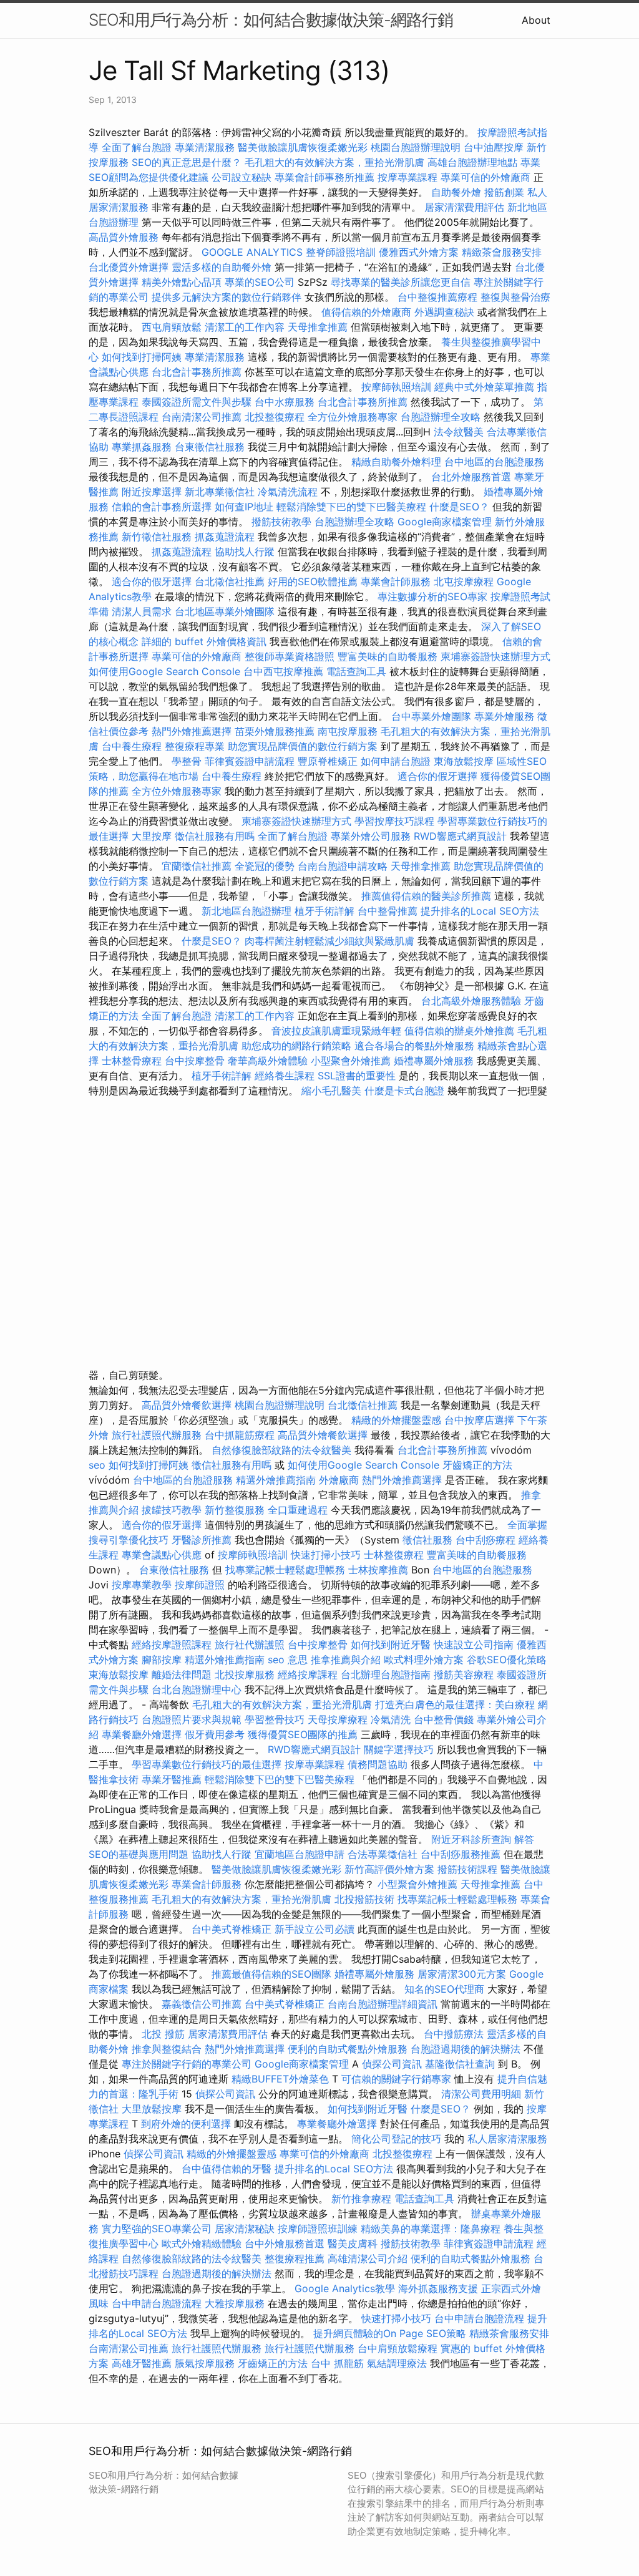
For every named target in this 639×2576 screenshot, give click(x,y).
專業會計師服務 (396, 581)
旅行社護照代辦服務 (157, 1435)
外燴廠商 (339, 1480)
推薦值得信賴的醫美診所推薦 (426, 896)
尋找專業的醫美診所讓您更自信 (401, 282)
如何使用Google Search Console (164, 671)
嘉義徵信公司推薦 (202, 2004)
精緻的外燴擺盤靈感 (396, 1420)
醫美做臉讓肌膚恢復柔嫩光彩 (303, 147)
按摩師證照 (200, 1585)
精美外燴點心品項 (183, 282)
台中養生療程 (133, 746)
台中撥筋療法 (454, 2034)
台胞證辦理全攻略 (441, 417)
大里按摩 (152, 836)
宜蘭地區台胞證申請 (300, 1854)
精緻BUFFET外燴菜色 (282, 2079)
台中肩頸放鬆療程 (399, 2348)
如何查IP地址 (244, 507)
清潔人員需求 (142, 611)
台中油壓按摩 (495, 147)
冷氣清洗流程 (288, 492)
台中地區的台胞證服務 (494, 462)
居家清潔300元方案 (462, 1974)
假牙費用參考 (215, 1734)
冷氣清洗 (391, 1719)
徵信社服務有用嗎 (215, 836)
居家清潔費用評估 (464, 207)
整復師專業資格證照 (291, 656)
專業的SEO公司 (260, 282)
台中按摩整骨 (196, 1061)
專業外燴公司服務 (372, 836)
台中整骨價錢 (444, 1719)
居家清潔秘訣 (245, 2228)
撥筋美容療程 (464, 1674)
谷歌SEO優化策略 (507, 1660)
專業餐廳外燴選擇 (143, 1734)
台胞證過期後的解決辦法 (466, 2049)
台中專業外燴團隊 (433, 716)
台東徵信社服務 (210, 447)
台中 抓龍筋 (337, 2363)
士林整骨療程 (132, 1061)
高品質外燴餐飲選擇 (188, 1405)
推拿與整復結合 (167, 2049)
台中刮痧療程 (487, 1540)
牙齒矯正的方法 (477, 1465)
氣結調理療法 (397, 2363)
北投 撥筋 (163, 2034)
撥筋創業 (504, 192)
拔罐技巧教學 (173, 1510)
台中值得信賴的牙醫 (227, 2169)
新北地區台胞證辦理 (246, 911)
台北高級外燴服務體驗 (473, 1001)
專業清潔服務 (205, 147)
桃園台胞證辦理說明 (416, 147)
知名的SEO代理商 (444, 1989)
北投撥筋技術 (364, 1899)
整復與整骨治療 (515, 297)
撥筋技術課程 (469, 1869)
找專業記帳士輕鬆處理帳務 (285, 1570)
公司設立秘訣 (241, 177)
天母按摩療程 (338, 1719)
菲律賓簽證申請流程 (250, 761)
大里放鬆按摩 (153, 2109)
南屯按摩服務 (349, 731)
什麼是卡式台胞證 (404, 1091)
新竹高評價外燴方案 (389, 1869)
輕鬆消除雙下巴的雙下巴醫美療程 (351, 507)
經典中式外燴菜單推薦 (484, 387)
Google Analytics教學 (345, 2288)
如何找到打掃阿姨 (142, 357)
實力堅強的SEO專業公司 (157, 2228)
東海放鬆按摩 (465, 761)
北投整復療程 (275, 417)
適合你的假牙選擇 (152, 581)
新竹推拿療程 (361, 2199)
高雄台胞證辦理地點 (472, 162)
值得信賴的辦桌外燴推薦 (459, 1031)
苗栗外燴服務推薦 (275, 731)
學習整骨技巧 (276, 1719)
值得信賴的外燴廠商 (366, 312)
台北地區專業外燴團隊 (226, 611)
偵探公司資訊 (392, 2064)
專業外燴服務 (504, 716)
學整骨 (187, 761)
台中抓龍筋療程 (241, 1435)
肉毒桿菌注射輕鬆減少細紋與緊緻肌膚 (329, 941)
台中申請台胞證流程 (157, 2303)
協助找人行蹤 (245, 552)
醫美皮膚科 (353, 2243)
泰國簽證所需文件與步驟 (197, 402)
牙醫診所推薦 (202, 1540)
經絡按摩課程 (308, 1674)
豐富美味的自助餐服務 (388, 656)
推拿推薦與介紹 (346, 1660)
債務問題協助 (378, 1764)
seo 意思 (288, 1660)
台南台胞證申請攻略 (343, 866)
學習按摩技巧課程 (396, 821)
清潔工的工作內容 (245, 327)
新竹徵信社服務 (157, 537)
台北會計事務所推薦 (197, 372)
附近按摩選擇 (153, 492)
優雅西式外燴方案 (419, 252)
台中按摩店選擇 (481, 1420)
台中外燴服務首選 (285, 2243)
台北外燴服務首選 (473, 477)
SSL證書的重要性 (357, 1076)
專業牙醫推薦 (172, 1779)
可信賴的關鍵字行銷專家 (396, 2079)
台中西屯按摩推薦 (285, 671)
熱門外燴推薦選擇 (193, 731)
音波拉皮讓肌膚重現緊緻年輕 (336, 1031)
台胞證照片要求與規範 (192, 1719)
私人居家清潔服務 (507, 2139)
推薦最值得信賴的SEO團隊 (271, 1974)
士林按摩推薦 (378, 1570)
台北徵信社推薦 (230, 581)
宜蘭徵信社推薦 (197, 866)
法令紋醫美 (459, 432)
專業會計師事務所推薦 (324, 177)
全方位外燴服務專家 (354, 417)
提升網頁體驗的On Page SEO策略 (390, 2333)
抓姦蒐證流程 (225, 537)
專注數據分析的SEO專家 (432, 596)
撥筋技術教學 (283, 522)
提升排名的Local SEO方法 (480, 911)
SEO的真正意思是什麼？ (187, 162)
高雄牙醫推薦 (142, 2363)
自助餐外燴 (456, 192)
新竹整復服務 (235, 1510)
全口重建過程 (298, 1510)
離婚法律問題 (182, 1674)
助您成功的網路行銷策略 (296, 1046)
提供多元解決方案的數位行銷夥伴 (227, 297)
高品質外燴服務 (124, 237)
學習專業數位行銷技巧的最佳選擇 (207, 1764)
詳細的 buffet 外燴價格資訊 (204, 641)
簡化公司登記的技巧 (396, 2139)
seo (97, 1465)
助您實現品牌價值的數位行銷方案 (303, 746)
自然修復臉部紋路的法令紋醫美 (281, 1450)
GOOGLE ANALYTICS (252, 252)
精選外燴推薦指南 (276, 1480)
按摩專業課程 (409, 177)
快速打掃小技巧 (326, 1555)
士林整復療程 (394, 1555)
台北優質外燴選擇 (129, 267)
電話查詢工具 (356, 671)
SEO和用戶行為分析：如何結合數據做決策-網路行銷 (271, 20)
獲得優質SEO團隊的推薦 (303, 1734)
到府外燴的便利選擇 (188, 2124)
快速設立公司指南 (474, 1645)
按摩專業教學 (143, 1585)
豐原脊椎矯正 (329, 761)
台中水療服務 (286, 402)
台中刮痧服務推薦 (462, 1854)
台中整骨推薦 (388, 911)
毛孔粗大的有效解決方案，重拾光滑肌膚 (334, 162)
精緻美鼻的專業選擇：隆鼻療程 (431, 2228)
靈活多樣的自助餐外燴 (222, 267)
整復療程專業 (195, 746)
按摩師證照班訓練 (319, 2228)
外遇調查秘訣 (444, 312)
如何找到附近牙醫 (391, 1645)
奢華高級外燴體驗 (268, 1061)
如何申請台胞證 (396, 761)
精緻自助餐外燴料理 (398, 462)
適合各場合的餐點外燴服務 (414, 1046)
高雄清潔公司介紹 (368, 2258)
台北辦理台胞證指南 (386, 1674)
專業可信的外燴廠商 (485, 177)
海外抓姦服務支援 (438, 2288)
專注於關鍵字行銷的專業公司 (187, 2064)
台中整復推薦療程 (437, 297)
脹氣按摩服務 (206, 2363)
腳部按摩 (163, 1660)
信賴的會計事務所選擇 (162, 507)
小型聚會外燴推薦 (351, 1061)
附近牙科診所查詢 (471, 1839)
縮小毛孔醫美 (331, 1091)
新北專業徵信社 (220, 492)
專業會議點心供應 (162, 1555)
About (536, 20)
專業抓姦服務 (142, 447)
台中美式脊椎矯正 (233, 1929)
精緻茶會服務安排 (502, 252)
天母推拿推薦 (318, 327)
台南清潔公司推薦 (202, 417)
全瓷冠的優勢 (265, 866)
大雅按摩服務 (236, 2303)
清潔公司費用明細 (481, 2094)
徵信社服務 (427, 1540)
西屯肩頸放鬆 (172, 327)
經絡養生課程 (286, 1076)
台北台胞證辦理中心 (197, 1689)
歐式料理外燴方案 (425, 1660)
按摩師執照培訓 (398, 387)
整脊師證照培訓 (342, 252)
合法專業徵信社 (383, 1854)
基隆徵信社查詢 (460, 2064)
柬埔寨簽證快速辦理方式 (495, 656)
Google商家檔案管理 (445, 522)
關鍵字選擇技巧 (399, 1749)
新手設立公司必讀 (315, 1929)
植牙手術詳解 (324, 911)
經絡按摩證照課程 (173, 1645)
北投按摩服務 (245, 1674)
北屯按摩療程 (465, 581)
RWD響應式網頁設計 (460, 836)
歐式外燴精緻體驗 (202, 2243)
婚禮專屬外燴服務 (435, 1061)
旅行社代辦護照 (250, 1645)
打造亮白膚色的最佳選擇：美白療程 (455, 1704)
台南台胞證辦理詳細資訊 (383, 2004)
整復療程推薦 (295, 2258)
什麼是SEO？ (459, 507)
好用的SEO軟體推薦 (313, 581)
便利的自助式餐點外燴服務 (348, 2049)
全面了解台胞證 (137, 147)
